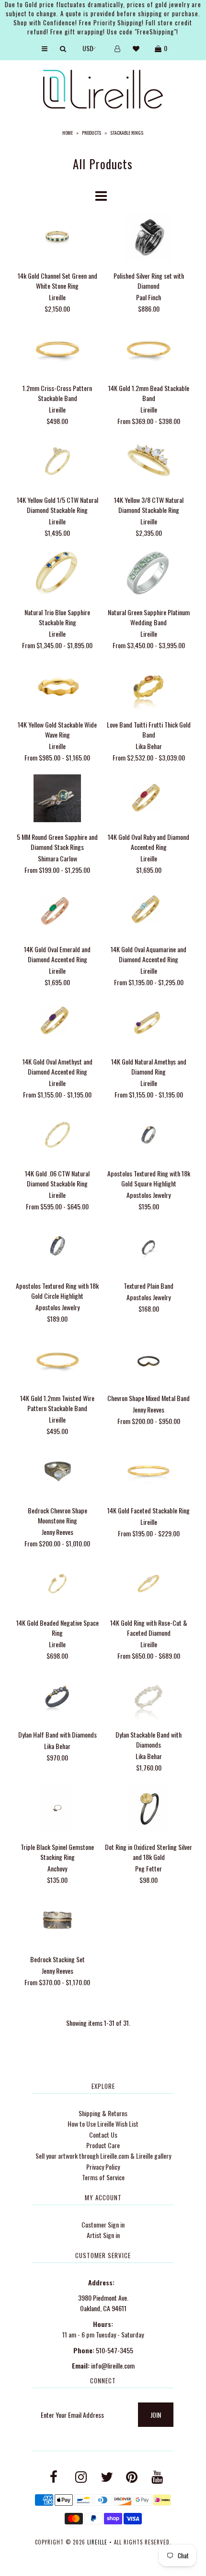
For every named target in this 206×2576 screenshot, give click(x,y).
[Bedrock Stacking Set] (57, 1922)
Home (68, 133)
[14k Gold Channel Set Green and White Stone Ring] (57, 238)
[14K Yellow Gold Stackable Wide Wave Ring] (57, 687)
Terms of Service (103, 2177)
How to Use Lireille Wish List (103, 2124)
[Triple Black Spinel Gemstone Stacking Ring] (57, 1810)
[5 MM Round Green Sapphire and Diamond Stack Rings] (57, 799)
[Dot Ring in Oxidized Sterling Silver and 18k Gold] (149, 1810)
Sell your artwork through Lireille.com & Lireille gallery (103, 2156)
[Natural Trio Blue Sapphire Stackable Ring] (57, 575)
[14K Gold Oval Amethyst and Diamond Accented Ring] (57, 1024)
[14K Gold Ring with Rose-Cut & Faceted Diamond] (149, 1585)
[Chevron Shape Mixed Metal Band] (149, 1361)
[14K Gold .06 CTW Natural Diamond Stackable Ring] (57, 1136)
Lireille (97, 2542)
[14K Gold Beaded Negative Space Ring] (57, 1585)
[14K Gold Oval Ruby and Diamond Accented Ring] (149, 799)
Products (92, 133)
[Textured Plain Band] (149, 1248)
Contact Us (103, 2135)
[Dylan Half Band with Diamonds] (57, 1697)
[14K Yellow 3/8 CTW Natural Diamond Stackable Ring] (149, 462)
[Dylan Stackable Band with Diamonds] (149, 1697)
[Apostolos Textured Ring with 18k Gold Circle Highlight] (57, 1248)
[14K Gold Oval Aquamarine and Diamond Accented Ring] (149, 911)
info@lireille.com (113, 2365)
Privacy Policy (103, 2167)
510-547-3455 (114, 2350)
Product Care (103, 2145)
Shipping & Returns (103, 2113)
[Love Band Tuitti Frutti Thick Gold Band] (149, 687)
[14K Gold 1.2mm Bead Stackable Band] (149, 350)
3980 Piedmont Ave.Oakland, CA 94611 (103, 2303)
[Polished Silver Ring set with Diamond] (149, 238)
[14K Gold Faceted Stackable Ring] (149, 1473)
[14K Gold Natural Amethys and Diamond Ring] (149, 1024)
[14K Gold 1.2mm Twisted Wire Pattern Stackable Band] (57, 1361)
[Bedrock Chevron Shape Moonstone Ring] (57, 1473)
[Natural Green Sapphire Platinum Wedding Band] (149, 575)
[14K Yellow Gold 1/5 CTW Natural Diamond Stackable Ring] (57, 462)
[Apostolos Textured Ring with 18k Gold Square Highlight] (149, 1136)
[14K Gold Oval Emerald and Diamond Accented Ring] (57, 911)
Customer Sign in (103, 2224)
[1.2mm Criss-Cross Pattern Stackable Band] (57, 350)
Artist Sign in (103, 2235)
